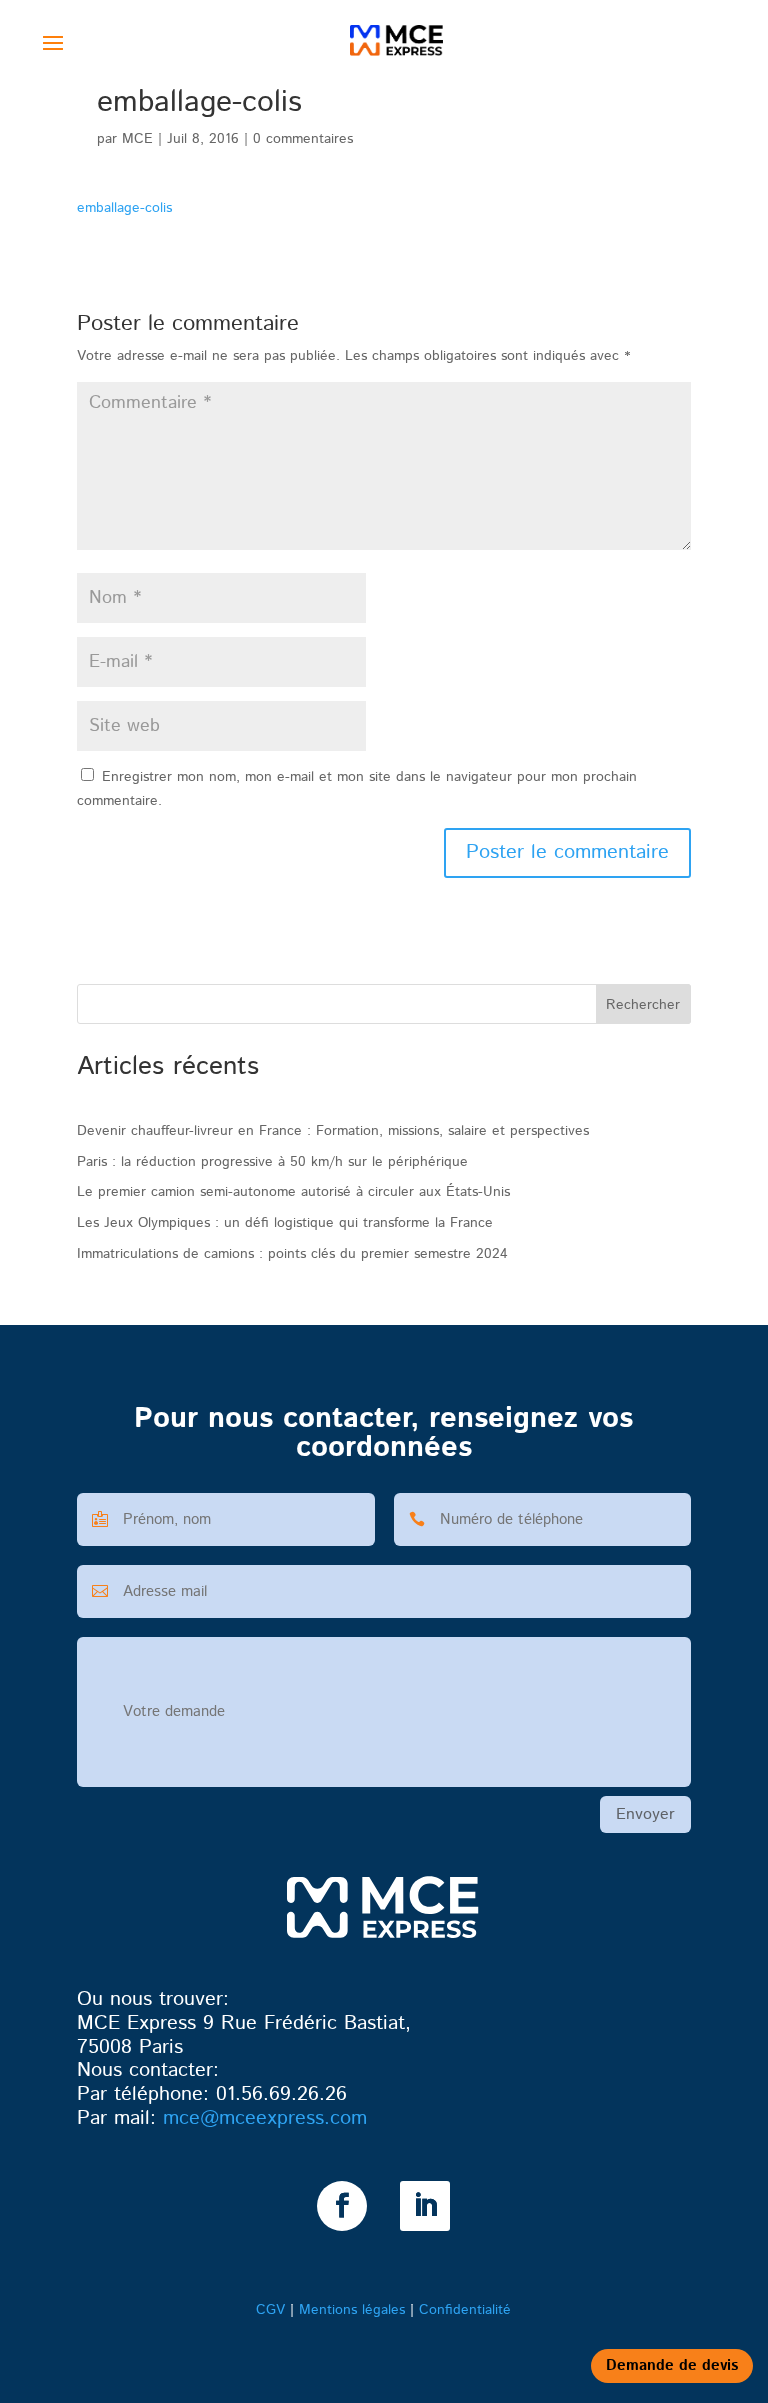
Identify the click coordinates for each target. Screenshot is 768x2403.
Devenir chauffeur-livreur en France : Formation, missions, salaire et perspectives (333, 1131)
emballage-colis (124, 208)
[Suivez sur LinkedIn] (425, 2206)
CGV (270, 2310)
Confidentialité (465, 2310)
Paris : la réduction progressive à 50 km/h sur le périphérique (272, 1162)
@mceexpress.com (265, 2118)
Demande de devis (672, 2365)
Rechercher (643, 1005)
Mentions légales (352, 2310)
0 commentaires (303, 139)
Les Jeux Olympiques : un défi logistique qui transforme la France (285, 1223)
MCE (137, 139)
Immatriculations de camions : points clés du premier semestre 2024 (292, 1254)
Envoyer (645, 1814)
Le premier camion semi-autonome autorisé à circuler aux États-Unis (293, 1192)
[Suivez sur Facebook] (342, 2206)
